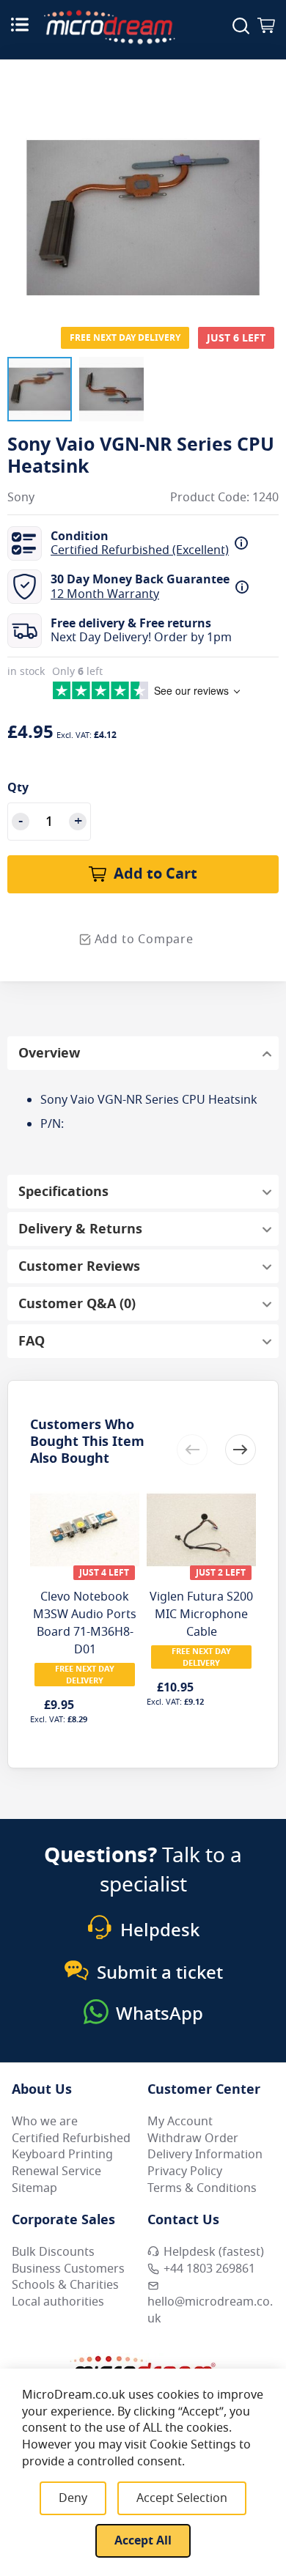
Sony (21, 498)
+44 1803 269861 (209, 2269)
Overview (49, 1053)
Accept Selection (182, 2498)
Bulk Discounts (53, 2252)
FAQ (32, 1341)
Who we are (45, 2122)
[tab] (143, 1053)
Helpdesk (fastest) (214, 2252)
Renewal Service (56, 2171)
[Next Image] (264, 188)
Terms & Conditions (202, 2188)
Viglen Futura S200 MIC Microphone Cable (201, 1614)
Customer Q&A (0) (77, 1304)
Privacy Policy (185, 2171)
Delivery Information (205, 2155)
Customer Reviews (79, 1266)
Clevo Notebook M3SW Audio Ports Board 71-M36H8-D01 (85, 1623)
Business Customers (68, 2269)
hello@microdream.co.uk (210, 2310)
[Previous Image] (22, 188)
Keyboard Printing (62, 2155)
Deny (73, 2498)
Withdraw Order (193, 2138)
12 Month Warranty (105, 594)
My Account (180, 2122)
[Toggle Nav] (20, 24)
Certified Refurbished (71, 2138)
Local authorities (58, 2302)
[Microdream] (109, 27)
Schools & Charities (65, 2285)
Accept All (143, 2541)
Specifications (63, 1192)
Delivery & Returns (80, 1229)
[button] (40, 389)
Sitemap (34, 2188)
